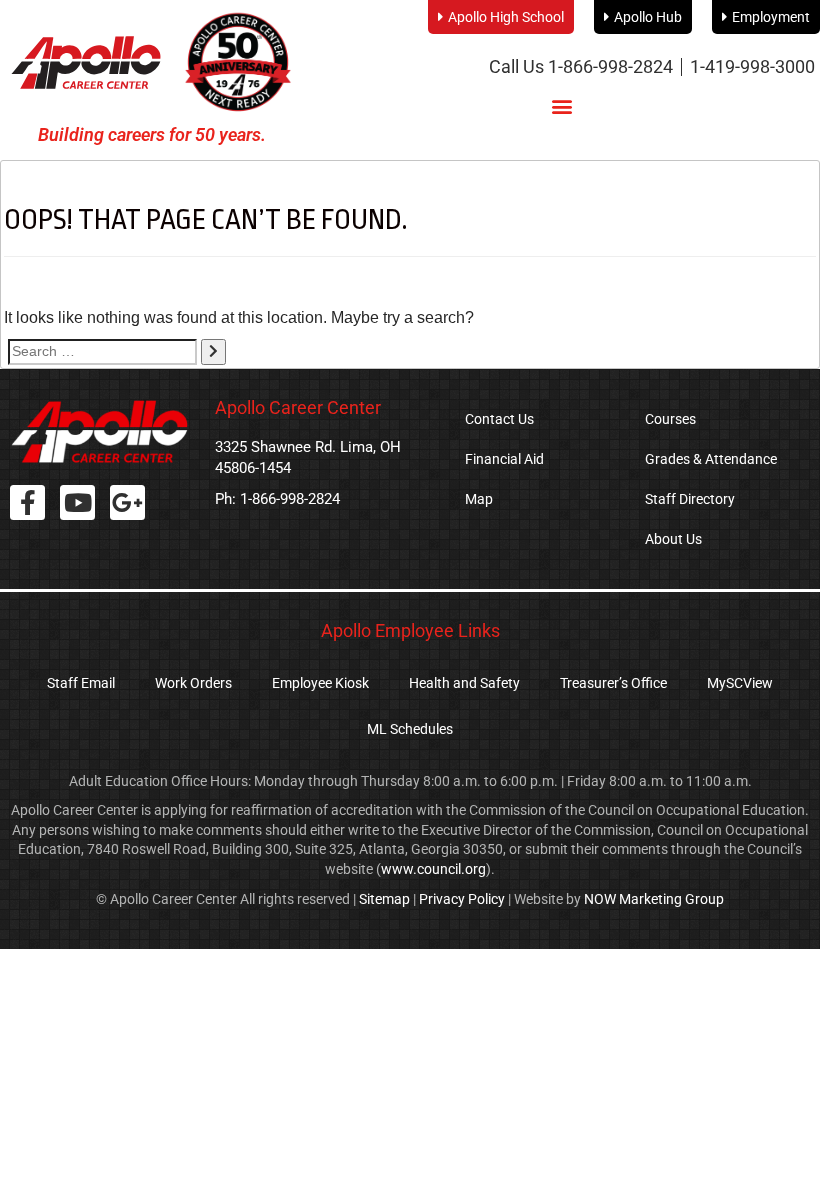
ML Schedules (410, 729)
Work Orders (193, 683)
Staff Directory (690, 499)
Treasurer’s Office (613, 683)
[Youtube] (77, 502)
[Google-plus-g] (127, 502)
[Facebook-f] (27, 502)
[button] (561, 105)
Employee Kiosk (320, 683)
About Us (673, 539)
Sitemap (384, 899)
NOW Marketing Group (654, 899)
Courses (670, 419)
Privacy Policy (462, 899)
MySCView (740, 683)
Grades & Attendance (711, 459)
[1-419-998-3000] (752, 66)
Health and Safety (464, 683)
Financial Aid (504, 459)
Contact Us (499, 419)
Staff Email (81, 683)
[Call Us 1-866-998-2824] (581, 66)
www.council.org (433, 869)
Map (479, 499)
